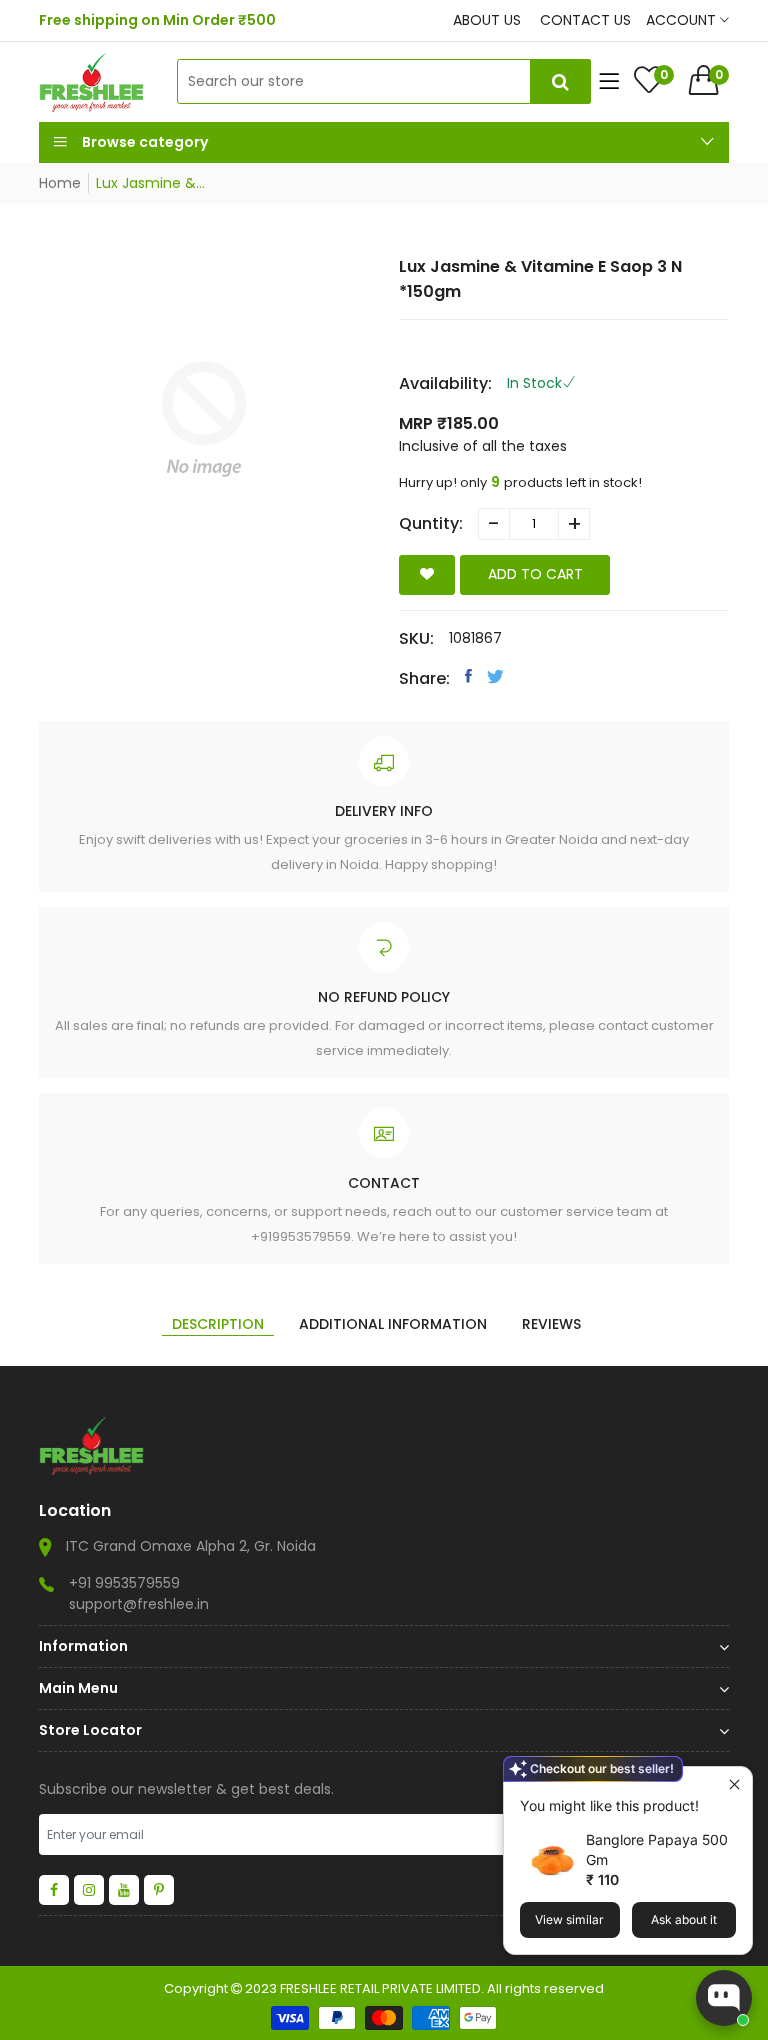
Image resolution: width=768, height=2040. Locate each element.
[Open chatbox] (724, 1998)
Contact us (585, 20)
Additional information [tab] (393, 1324)
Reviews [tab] (551, 1324)
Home (60, 183)
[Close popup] (734, 1784)
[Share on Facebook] (468, 676)
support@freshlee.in (139, 1604)
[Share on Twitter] (495, 676)
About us (487, 20)
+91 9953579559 (124, 1583)
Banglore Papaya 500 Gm (657, 1849)
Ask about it (684, 1919)
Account (683, 20)
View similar (569, 1919)
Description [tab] (218, 1324)
